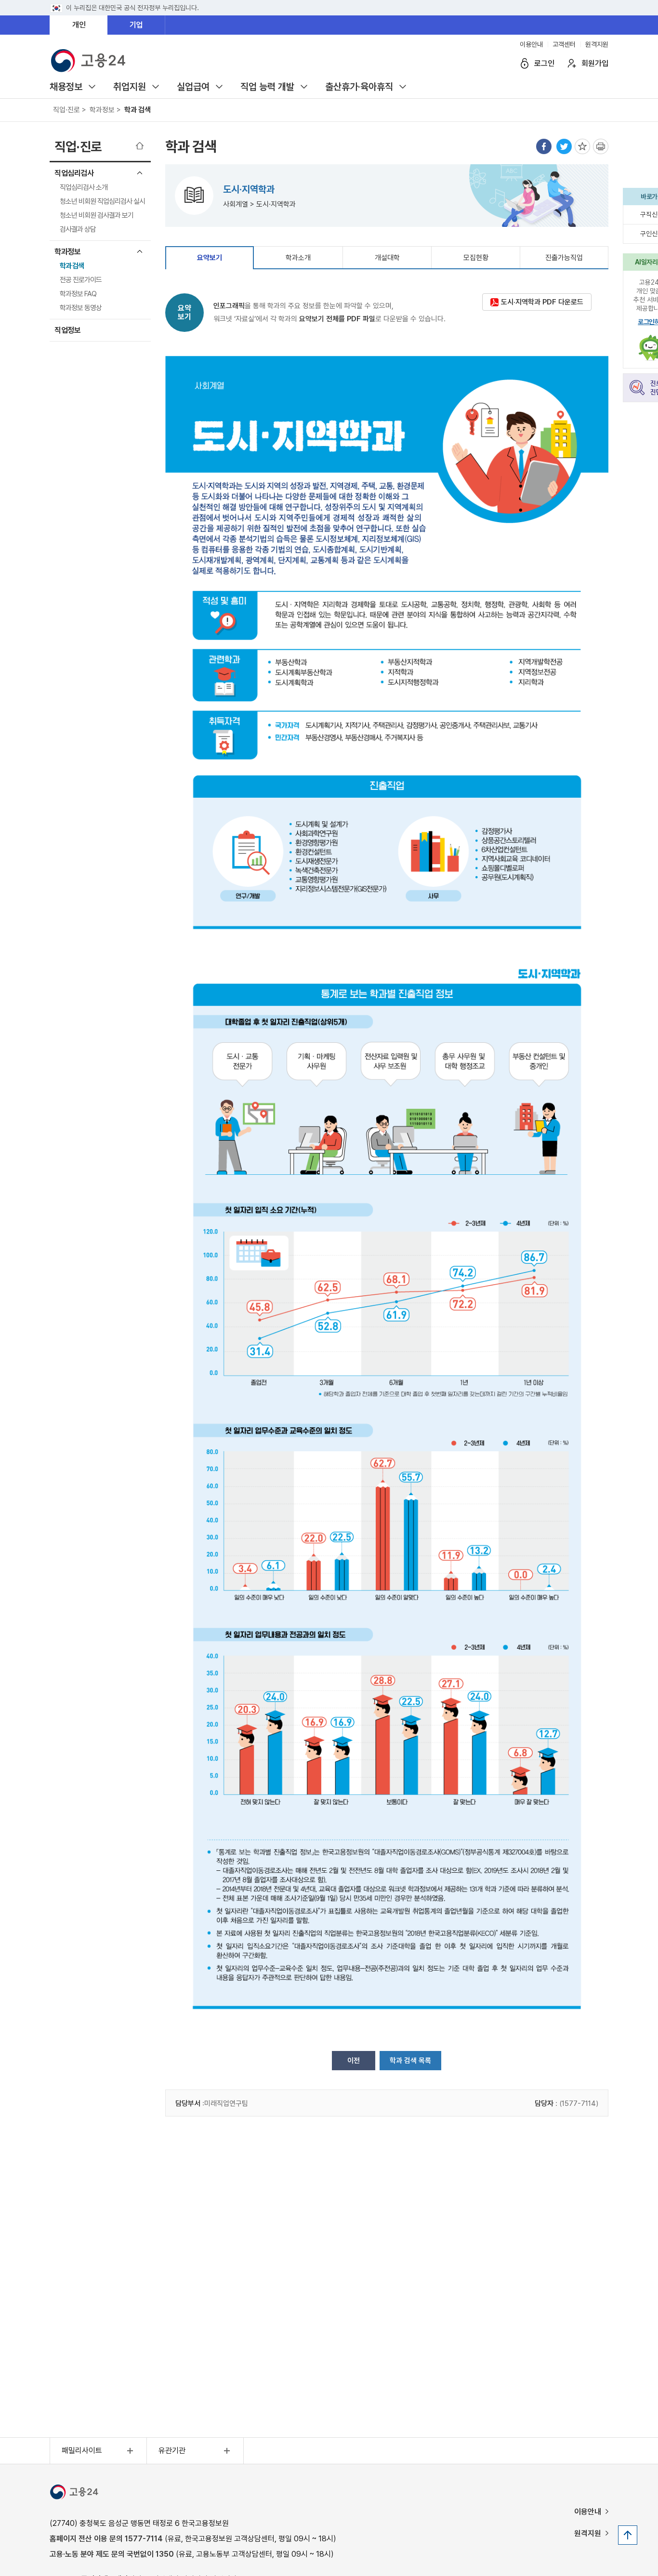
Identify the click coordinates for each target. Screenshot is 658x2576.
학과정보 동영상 (81, 308)
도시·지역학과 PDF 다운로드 (542, 302)
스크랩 (582, 146)
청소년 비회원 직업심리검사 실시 (102, 201)
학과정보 (67, 252)
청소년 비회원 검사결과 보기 (97, 215)
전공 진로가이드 (81, 280)
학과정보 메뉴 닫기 (140, 251)
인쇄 (601, 146)
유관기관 (172, 2451)
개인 (79, 25)
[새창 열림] (74, 2494)
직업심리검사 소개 (84, 187)
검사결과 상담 (78, 229)
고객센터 (564, 44)
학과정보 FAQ (78, 294)
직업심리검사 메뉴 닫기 (140, 173)
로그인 (544, 63)
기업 (136, 25)
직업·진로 (78, 147)
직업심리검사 (74, 173)
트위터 (564, 146)
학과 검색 (72, 266)
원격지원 (597, 44)
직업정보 (67, 330)
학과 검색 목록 (410, 2061)
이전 (354, 2061)
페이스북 (544, 146)
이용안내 (531, 44)
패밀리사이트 (82, 2451)
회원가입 (595, 63)
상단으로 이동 (628, 2535)
